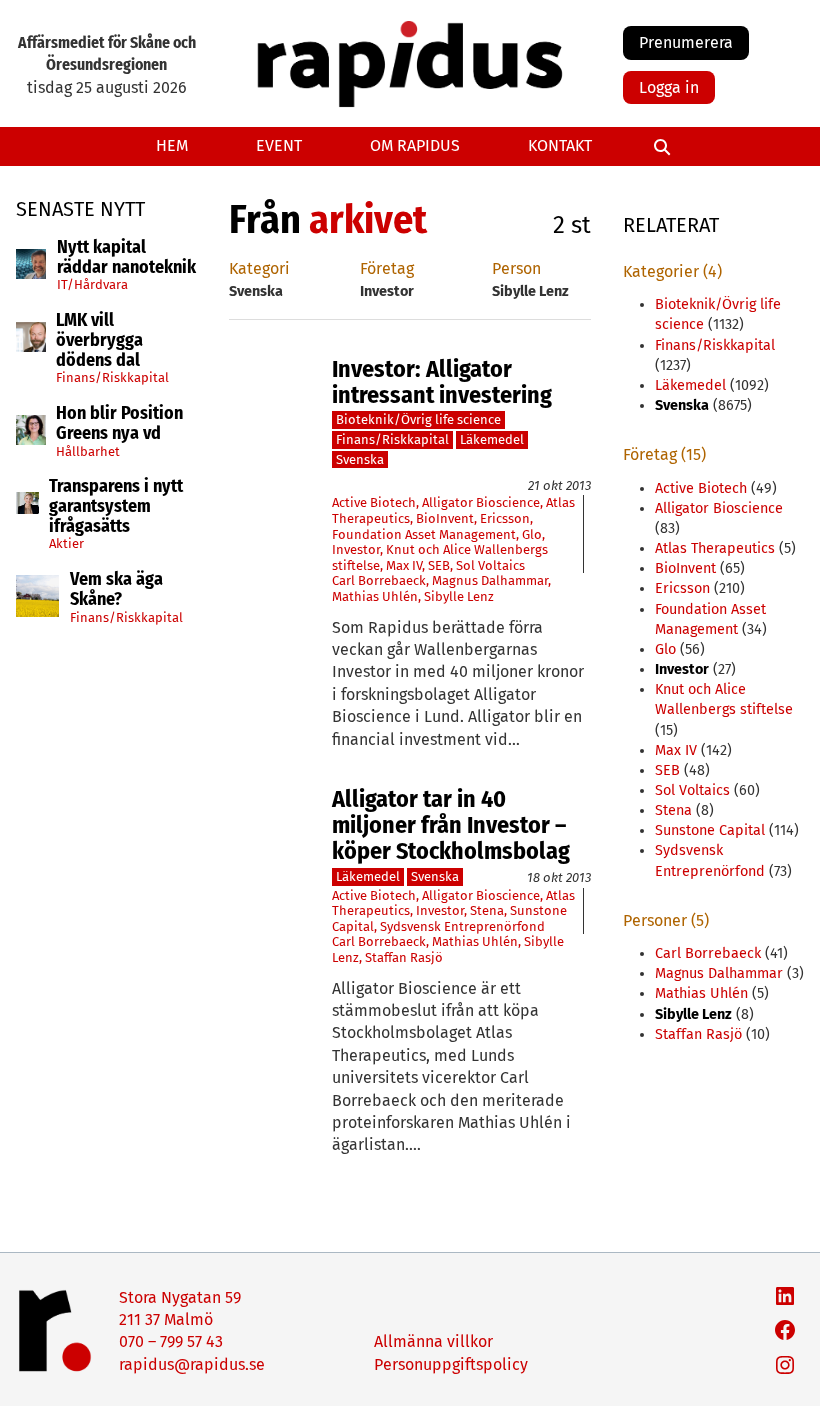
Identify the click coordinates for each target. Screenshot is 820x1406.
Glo (532, 534)
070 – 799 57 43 (171, 1341)
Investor (356, 549)
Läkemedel (492, 439)
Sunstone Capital (710, 830)
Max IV (404, 565)
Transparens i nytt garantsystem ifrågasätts (116, 506)
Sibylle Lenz (459, 596)
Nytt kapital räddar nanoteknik (126, 258)
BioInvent (445, 518)
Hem (172, 145)
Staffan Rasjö (404, 957)
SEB (439, 565)
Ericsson (505, 518)
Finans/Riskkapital (112, 377)
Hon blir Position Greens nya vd (119, 424)
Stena (487, 910)
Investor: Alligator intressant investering (442, 382)
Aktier (66, 543)
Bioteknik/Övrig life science (418, 419)
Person (516, 268)
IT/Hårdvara (92, 284)
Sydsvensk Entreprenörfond (462, 926)
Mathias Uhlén (375, 596)
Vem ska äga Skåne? (116, 590)
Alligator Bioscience (481, 502)
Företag (387, 268)
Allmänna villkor (433, 1341)
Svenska (360, 459)
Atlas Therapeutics (715, 548)
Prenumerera (686, 42)
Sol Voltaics (490, 565)
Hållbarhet (88, 451)
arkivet (368, 220)
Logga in (669, 87)
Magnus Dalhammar (490, 580)
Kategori (259, 268)
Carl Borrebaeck (379, 580)
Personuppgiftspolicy (451, 1364)
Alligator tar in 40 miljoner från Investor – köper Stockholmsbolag (451, 825)
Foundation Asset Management (424, 534)
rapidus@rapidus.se (192, 1364)
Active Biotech (374, 502)
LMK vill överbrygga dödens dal (99, 340)
